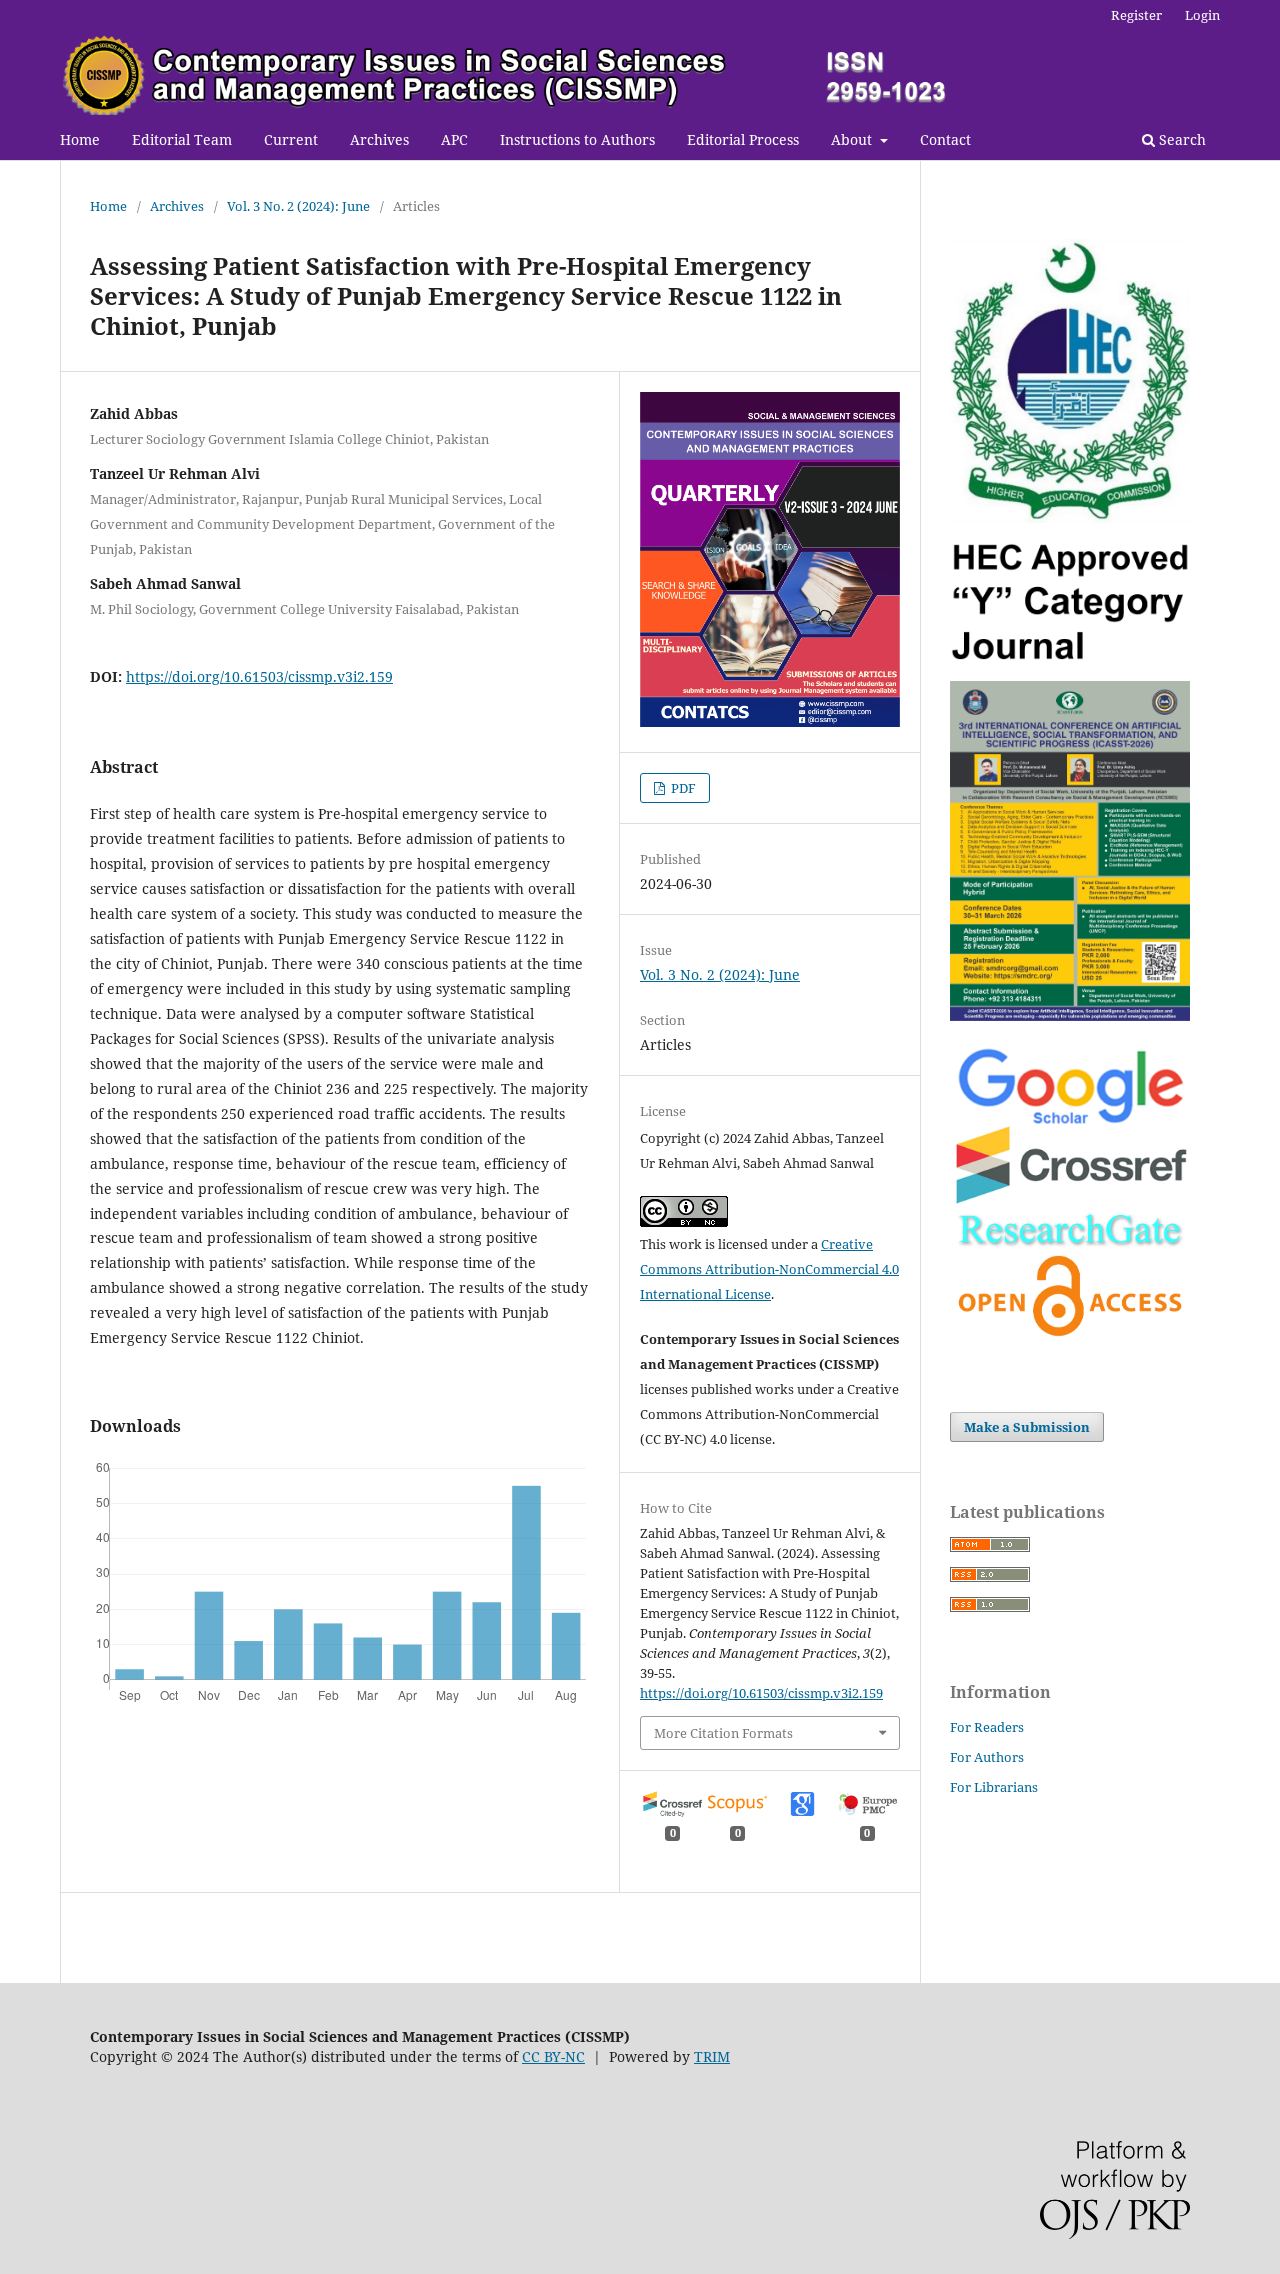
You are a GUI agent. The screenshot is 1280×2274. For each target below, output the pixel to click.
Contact (945, 139)
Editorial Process (743, 139)
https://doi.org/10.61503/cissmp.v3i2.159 (259, 676)
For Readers (987, 1727)
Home (80, 139)
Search (1180, 139)
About (853, 139)
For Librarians (994, 1787)
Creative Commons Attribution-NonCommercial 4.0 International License (769, 1269)
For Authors (987, 1757)
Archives (379, 139)
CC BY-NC (553, 2056)
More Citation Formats (723, 1733)
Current (291, 139)
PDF (682, 788)
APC (454, 139)
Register (1136, 15)
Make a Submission (1027, 1427)
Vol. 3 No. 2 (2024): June (298, 206)
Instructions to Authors (577, 139)
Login (1202, 15)
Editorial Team (182, 139)
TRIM (712, 2056)
